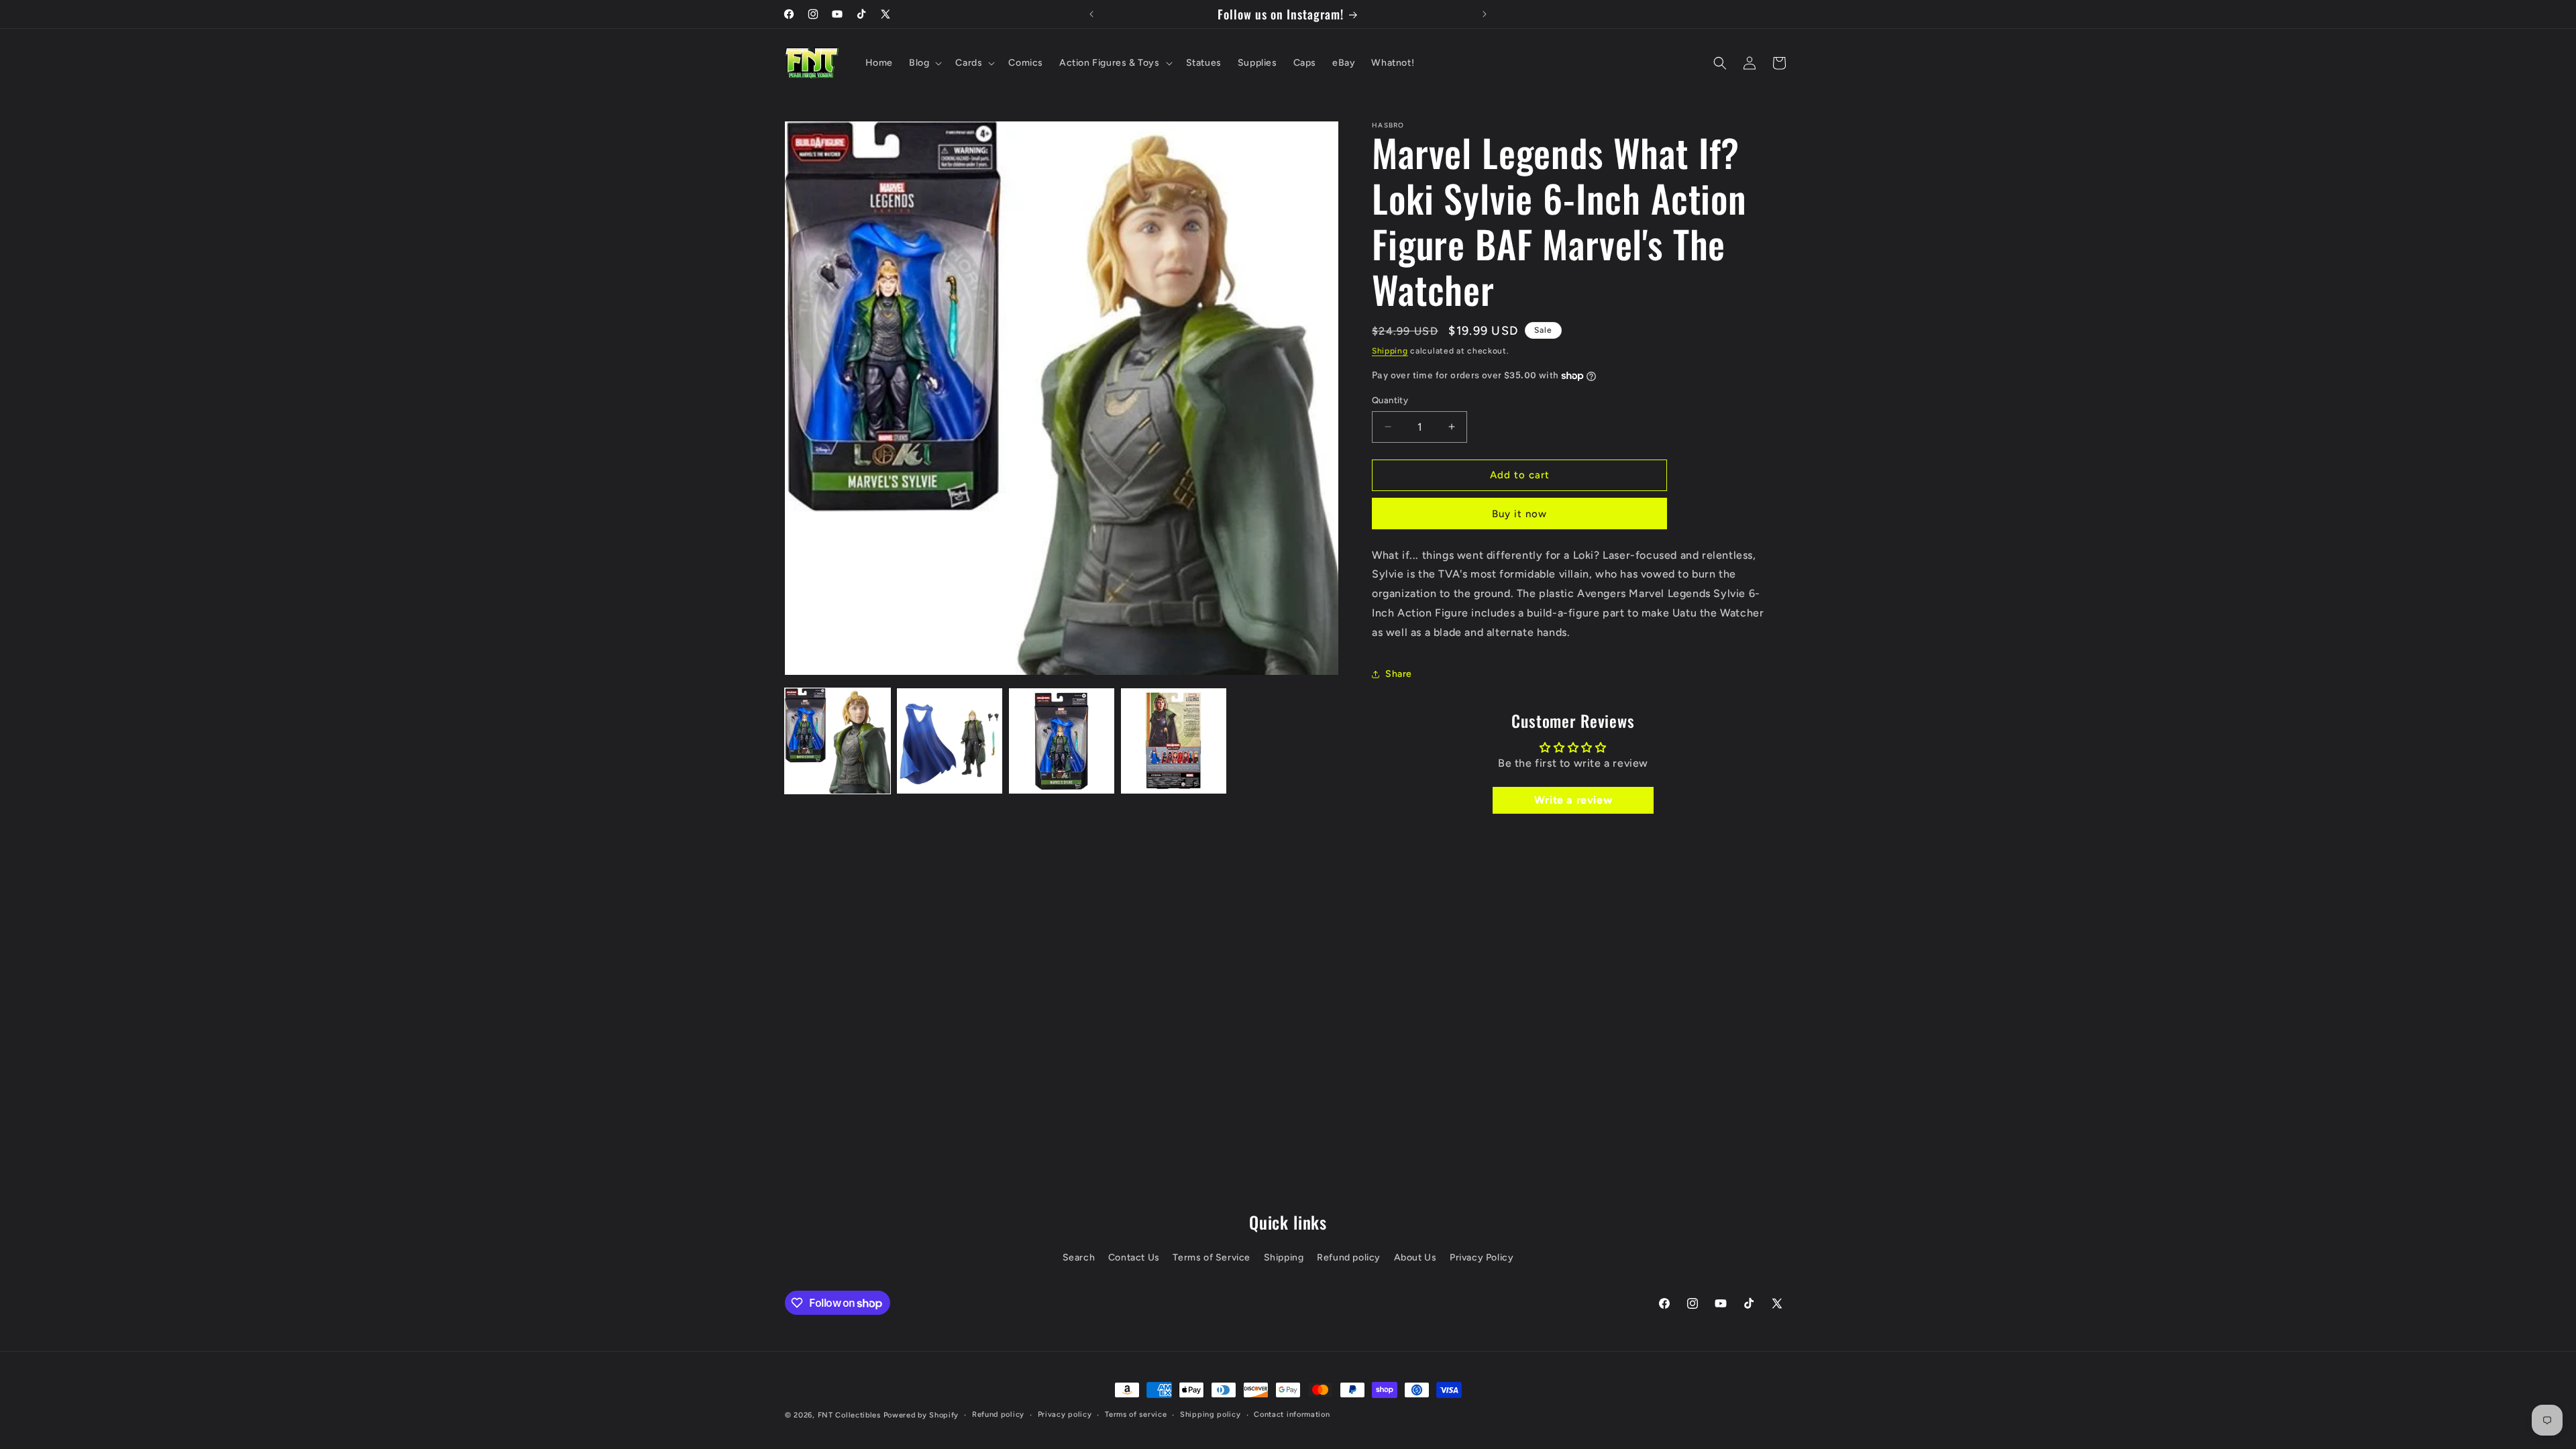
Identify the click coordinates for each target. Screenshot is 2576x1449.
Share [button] (1399, 674)
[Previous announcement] (1091, 14)
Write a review (1573, 800)
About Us (1415, 1257)
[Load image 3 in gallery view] (1062, 741)
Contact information (1292, 1414)
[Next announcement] (1485, 14)
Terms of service (1136, 1414)
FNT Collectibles (849, 1415)
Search (1079, 1257)
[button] (924, 63)
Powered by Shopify (921, 1415)
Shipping (1390, 351)
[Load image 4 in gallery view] (1174, 741)
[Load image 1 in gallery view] (838, 741)
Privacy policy (1065, 1414)
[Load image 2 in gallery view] (950, 741)
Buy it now (1519, 514)
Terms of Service (1212, 1257)
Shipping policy (1211, 1414)
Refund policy (1349, 1257)
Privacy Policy (1482, 1257)
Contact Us (1134, 1257)
